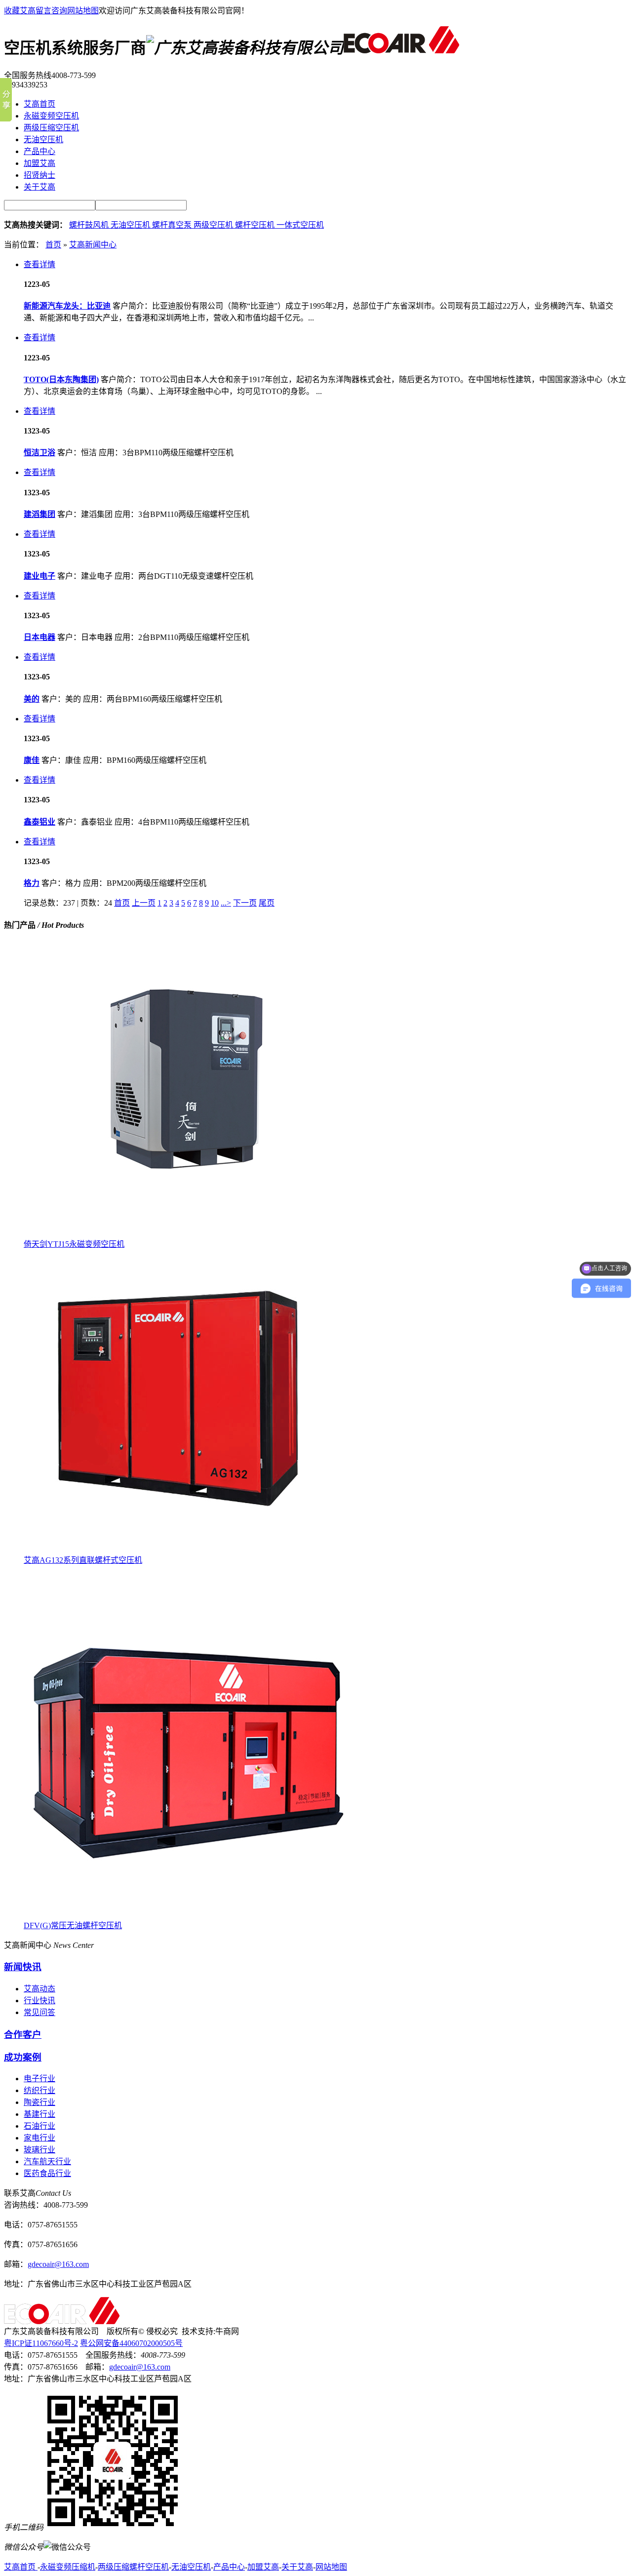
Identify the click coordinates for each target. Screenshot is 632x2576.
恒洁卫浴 (39, 453)
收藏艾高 (20, 11)
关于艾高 (297, 2567)
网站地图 (83, 11)
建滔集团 (39, 514)
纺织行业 (39, 2090)
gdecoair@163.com (58, 2264)
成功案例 (23, 2057)
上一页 (144, 903)
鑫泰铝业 (39, 822)
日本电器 (39, 637)
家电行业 (39, 2138)
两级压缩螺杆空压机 (133, 2567)
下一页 (245, 903)
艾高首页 (21, 2567)
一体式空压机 (300, 225)
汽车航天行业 (47, 2161)
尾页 (267, 903)
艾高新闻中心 (93, 245)
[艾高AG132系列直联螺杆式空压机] (177, 1551)
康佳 (32, 760)
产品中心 (229, 2567)
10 (215, 903)
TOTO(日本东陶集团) (61, 379)
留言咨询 (51, 11)
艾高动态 (39, 1989)
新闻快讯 (23, 1967)
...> (226, 903)
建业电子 (39, 576)
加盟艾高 (263, 2567)
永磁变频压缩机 (68, 2567)
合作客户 (23, 2035)
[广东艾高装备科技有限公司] (401, 48)
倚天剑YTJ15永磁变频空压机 (74, 1244)
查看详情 (39, 264)
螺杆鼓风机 (90, 225)
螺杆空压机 (256, 225)
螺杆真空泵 (173, 225)
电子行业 (39, 2079)
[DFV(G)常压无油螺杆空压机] (189, 1916)
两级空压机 (214, 225)
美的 (32, 699)
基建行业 (39, 2114)
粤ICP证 (41, 2343)
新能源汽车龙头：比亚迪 (67, 306)
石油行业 (39, 2126)
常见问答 (39, 2012)
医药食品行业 (47, 2173)
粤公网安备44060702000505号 (131, 2343)
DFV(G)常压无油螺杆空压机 (73, 1925)
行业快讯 (39, 2001)
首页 (53, 245)
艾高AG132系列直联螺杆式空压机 (83, 1560)
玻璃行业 (39, 2150)
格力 (32, 883)
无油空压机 (131, 225)
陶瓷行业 (39, 2102)
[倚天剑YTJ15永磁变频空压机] (177, 1235)
